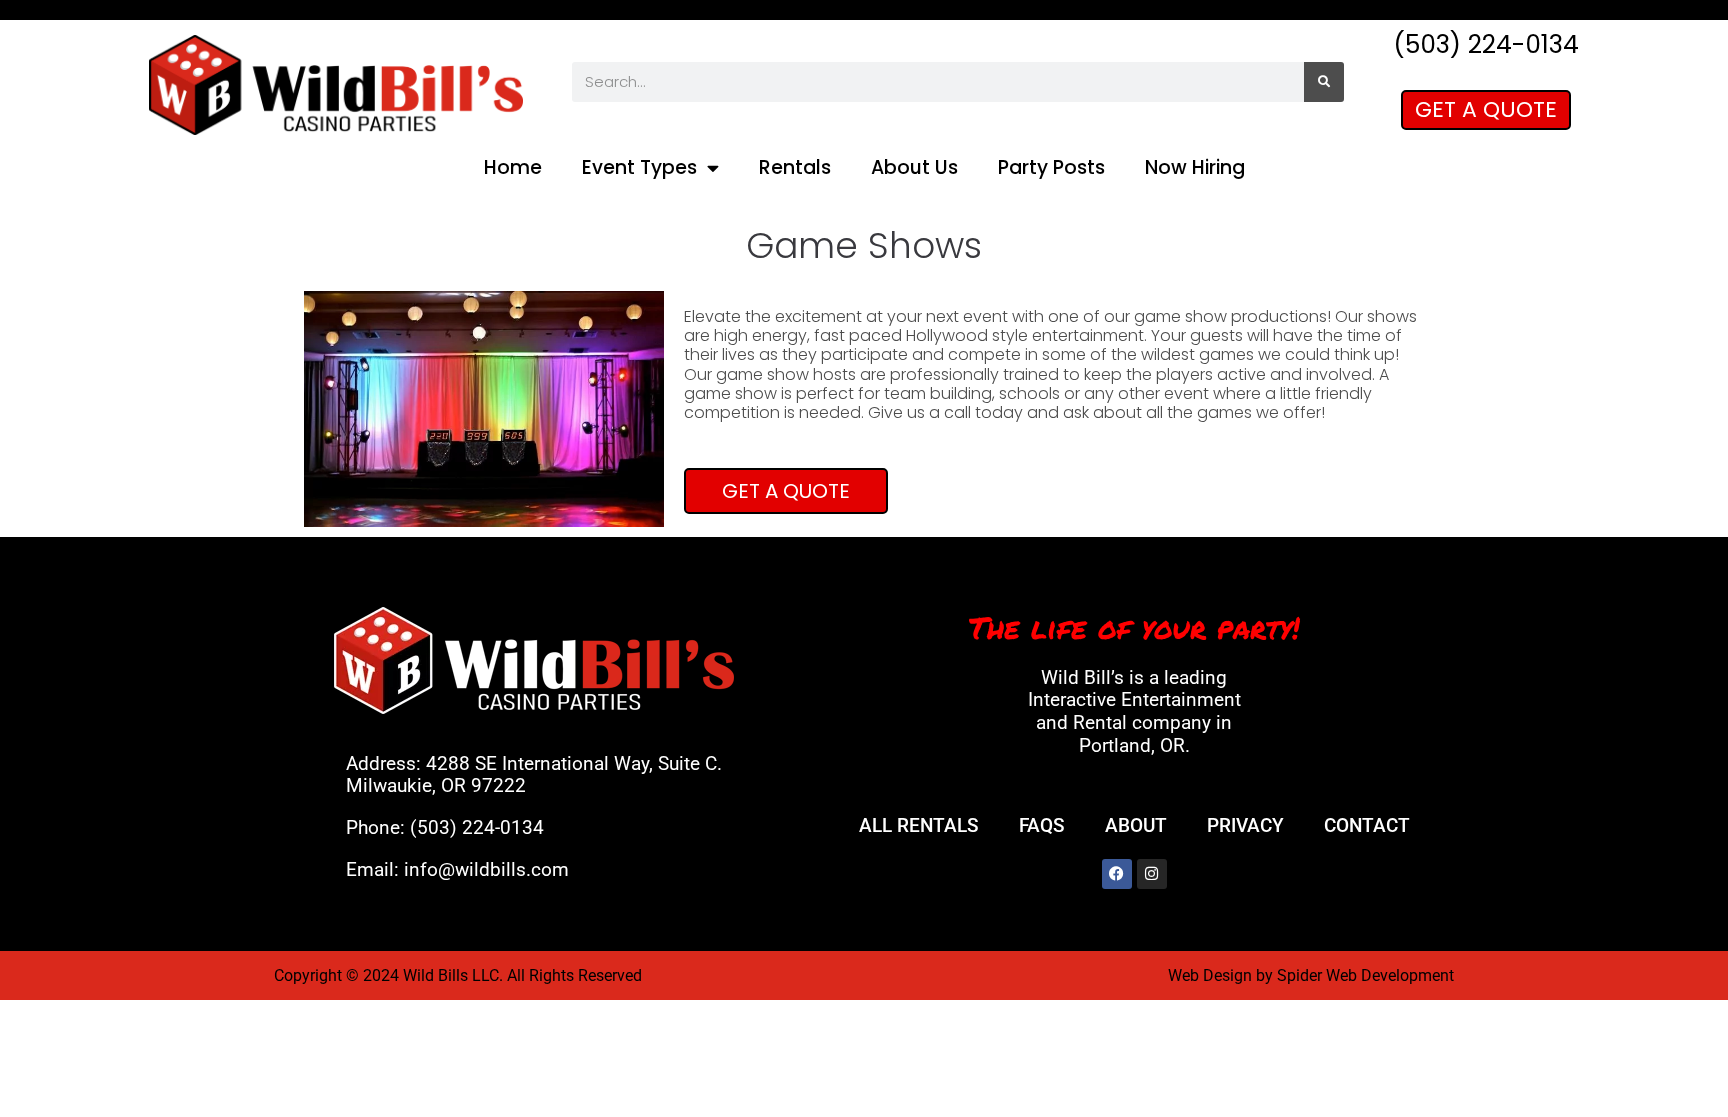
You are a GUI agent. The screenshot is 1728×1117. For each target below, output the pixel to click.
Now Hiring (1195, 167)
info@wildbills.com (486, 869)
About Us (914, 167)
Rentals (795, 167)
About (1136, 825)
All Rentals (919, 825)
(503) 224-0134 (477, 827)
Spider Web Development (1365, 975)
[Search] (1324, 82)
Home (513, 167)
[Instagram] (1152, 874)
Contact (1367, 825)
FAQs (1042, 825)
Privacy (1245, 825)
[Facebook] (1117, 874)
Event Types (639, 167)
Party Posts (1051, 167)
